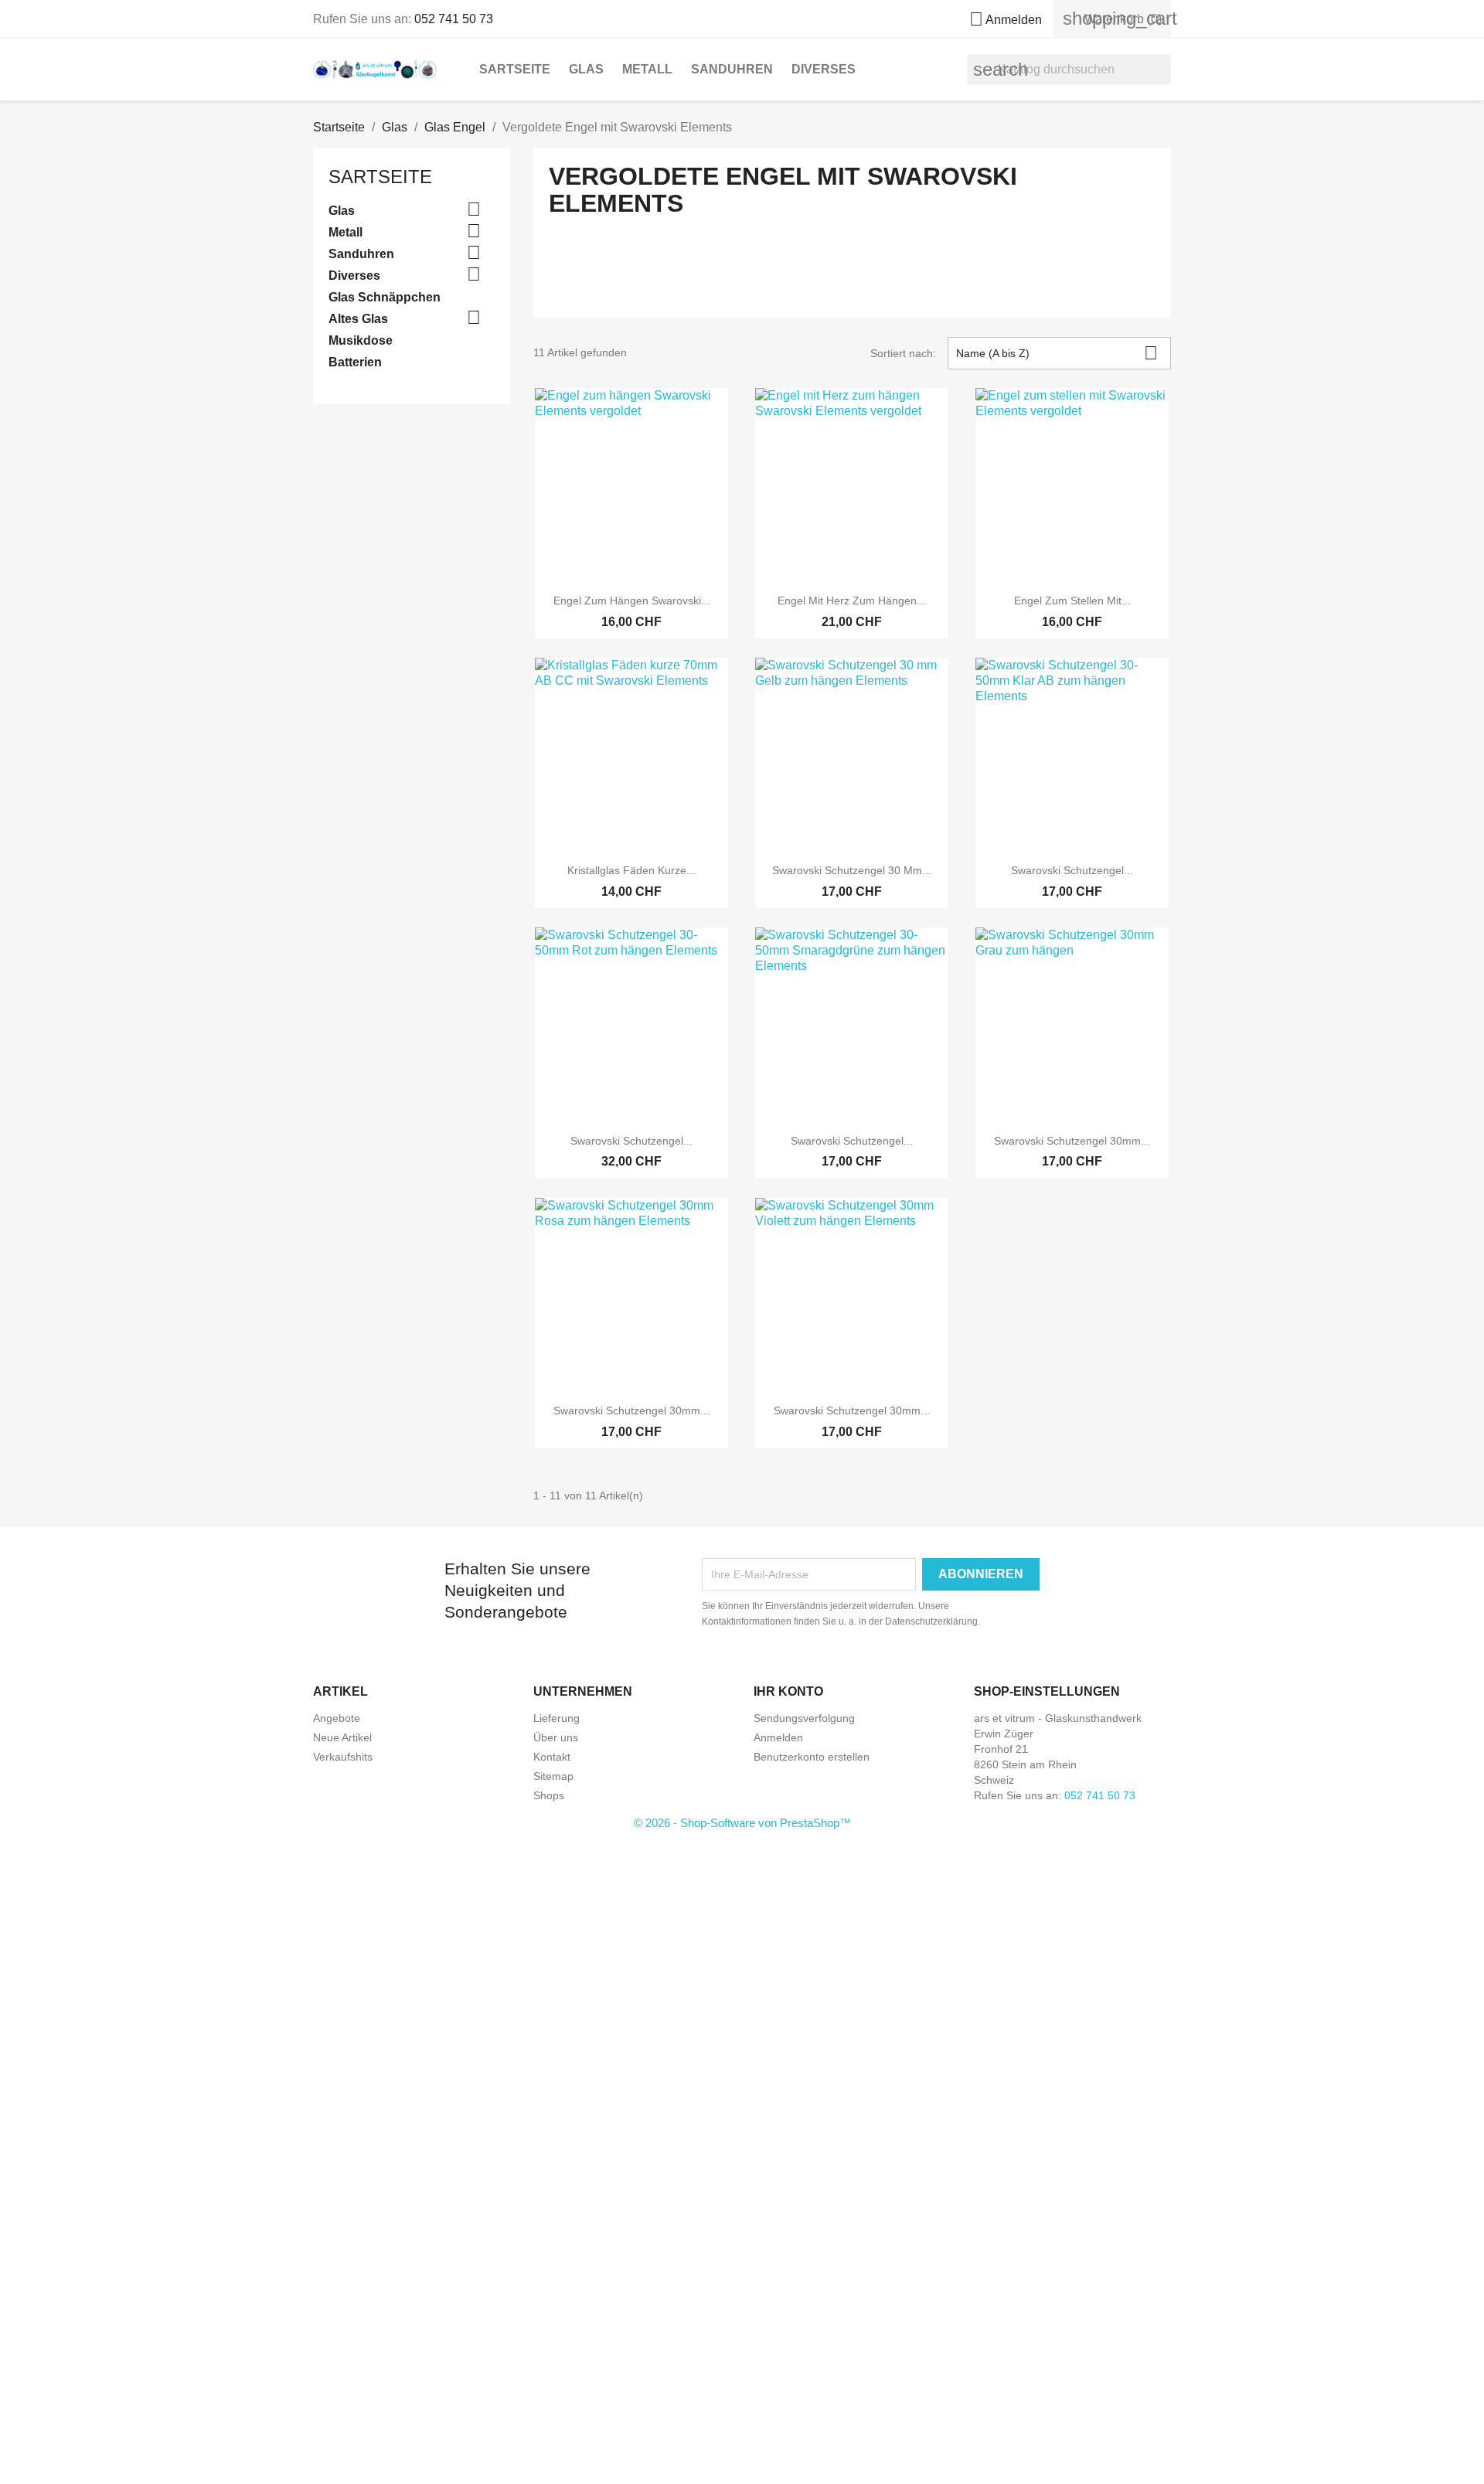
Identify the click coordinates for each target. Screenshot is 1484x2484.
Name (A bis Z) (1057, 353)
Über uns (556, 1737)
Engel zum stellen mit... (1072, 601)
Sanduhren (732, 69)
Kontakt (552, 1757)
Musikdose (361, 340)
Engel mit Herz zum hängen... (852, 601)
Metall (647, 69)
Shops (549, 1795)
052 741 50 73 (454, 19)
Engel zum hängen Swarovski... (632, 601)
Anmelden (778, 1737)
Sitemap (553, 1776)
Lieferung (556, 1718)
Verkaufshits (343, 1757)
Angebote (337, 1718)
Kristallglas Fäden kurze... (631, 870)
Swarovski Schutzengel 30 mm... (852, 870)
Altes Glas (358, 319)
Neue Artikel (342, 1737)
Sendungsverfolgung (804, 1718)
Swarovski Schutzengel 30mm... (1072, 1141)
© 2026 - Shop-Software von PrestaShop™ (742, 1823)
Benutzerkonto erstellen (812, 1757)
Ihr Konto (788, 1691)
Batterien (355, 362)
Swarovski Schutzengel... (1072, 870)
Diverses (824, 69)
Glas (586, 69)
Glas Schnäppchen (385, 297)
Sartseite (515, 69)
